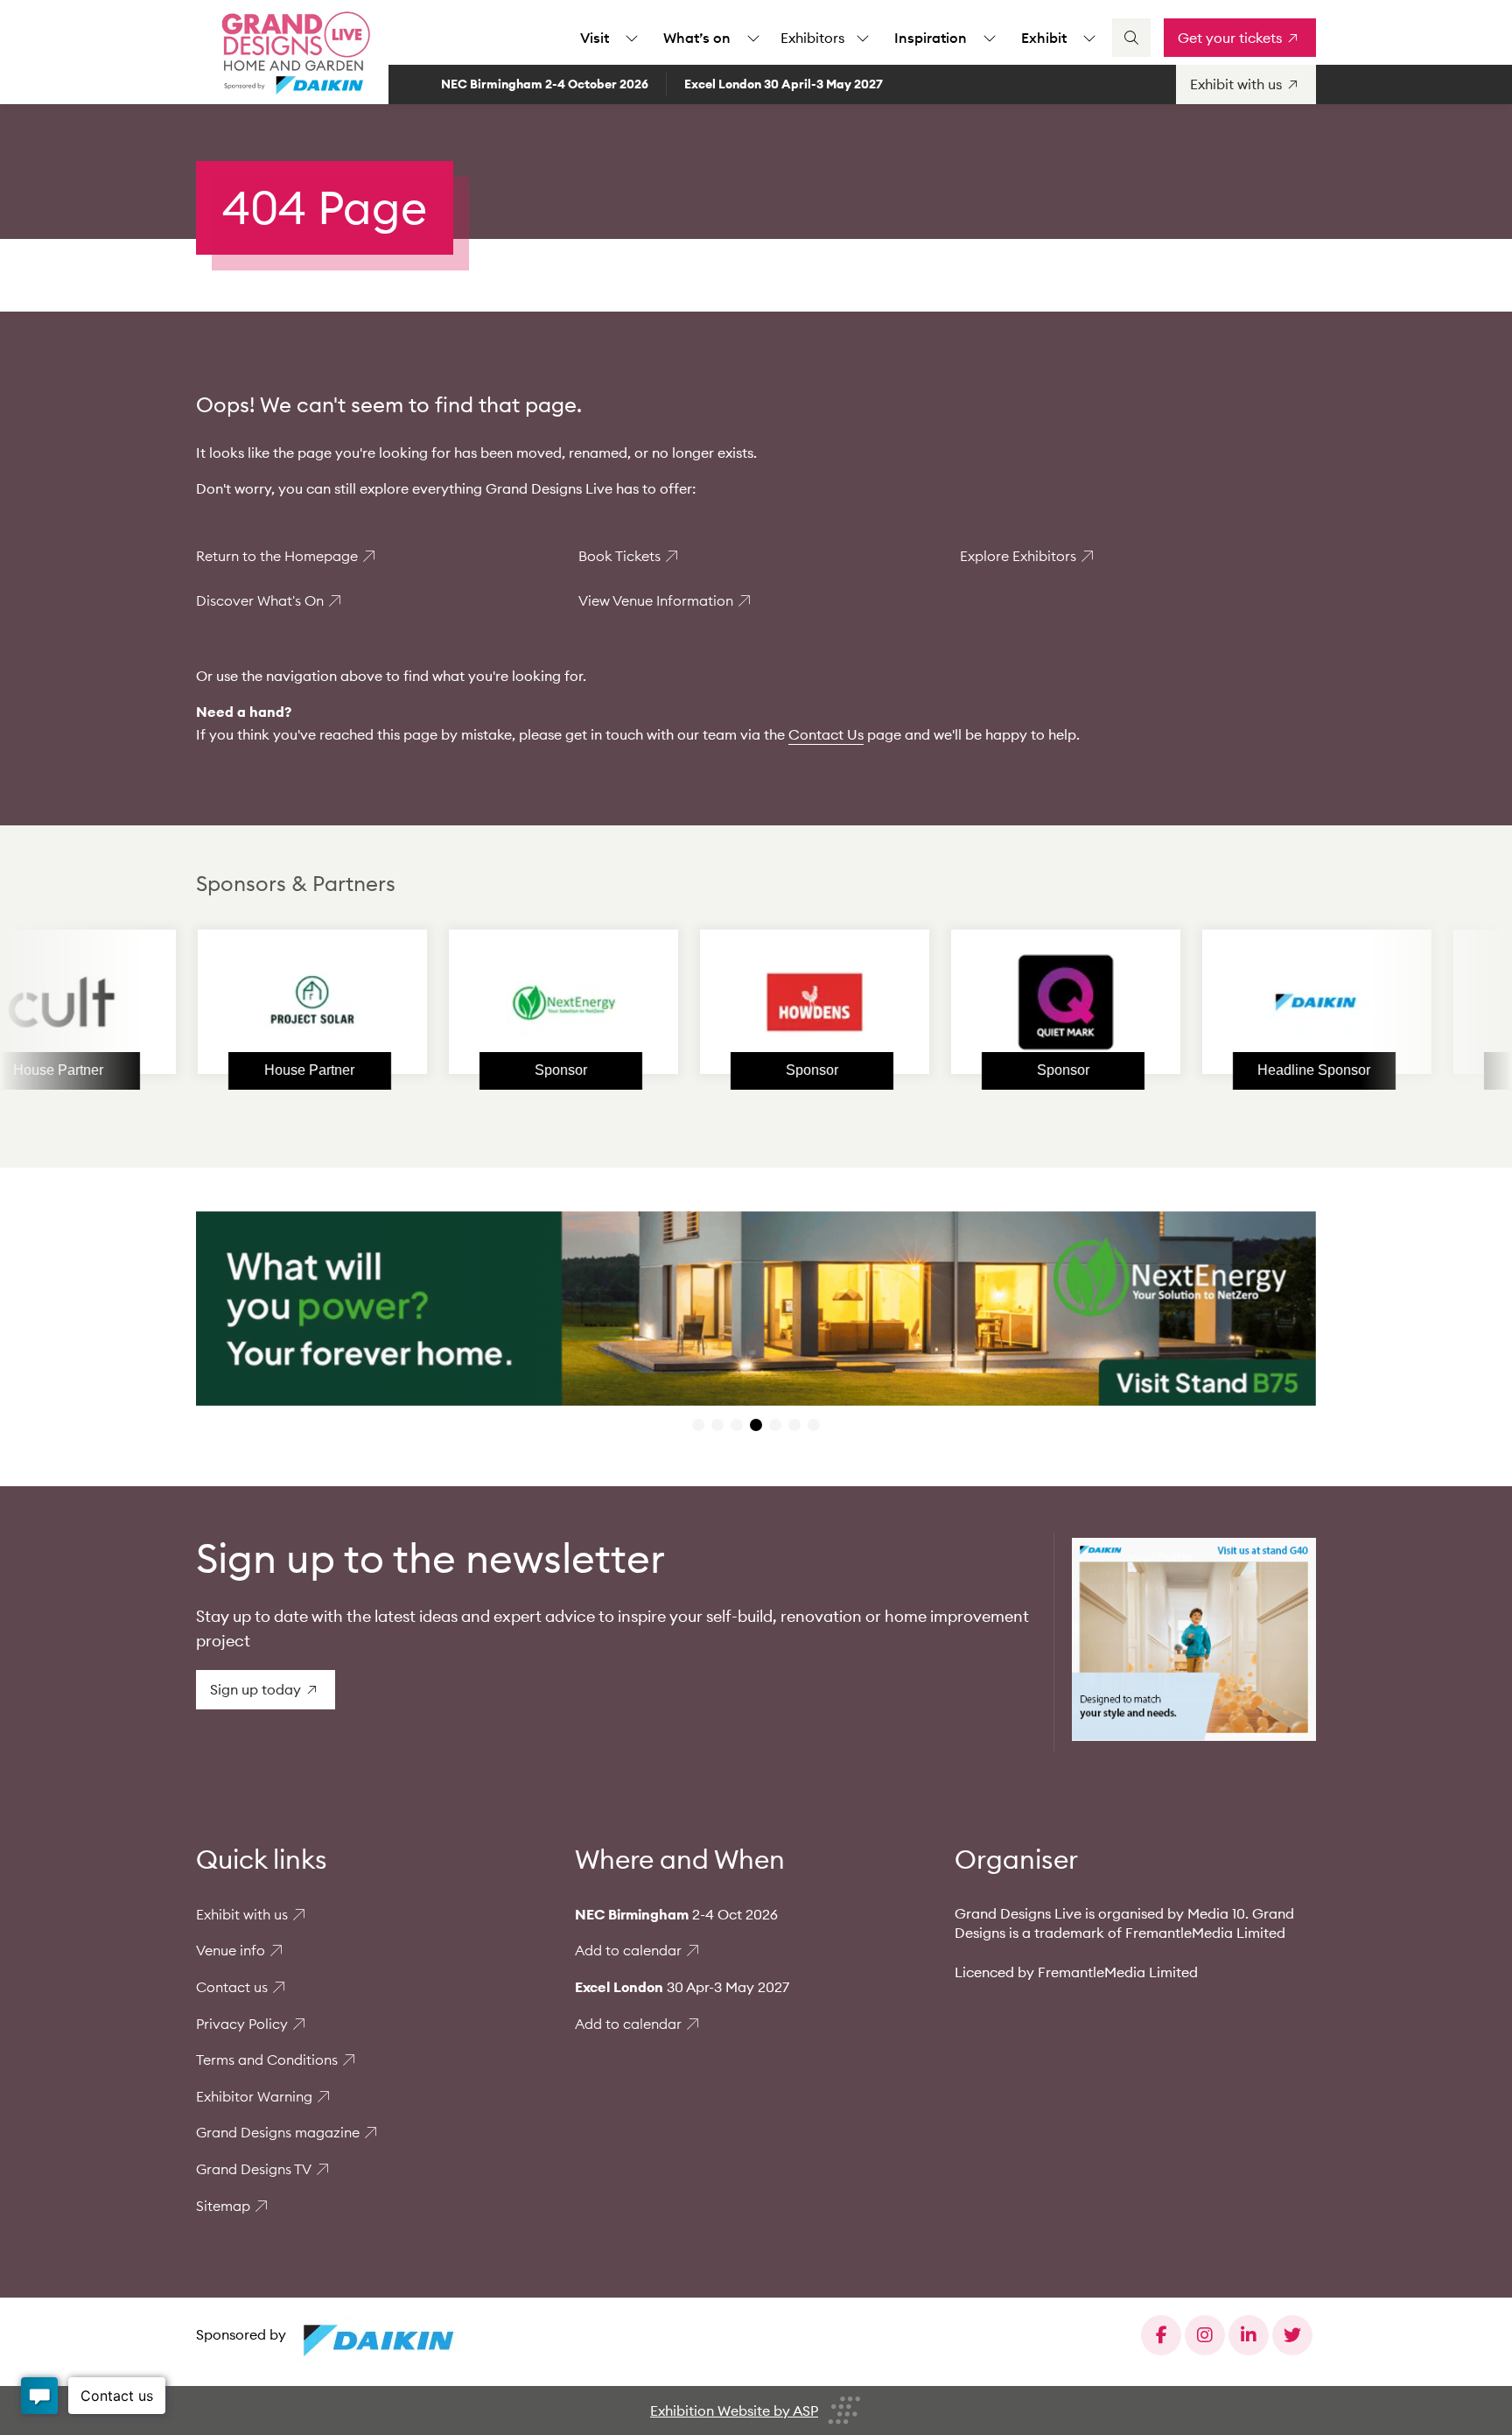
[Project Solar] (214, 1002)
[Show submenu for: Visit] (632, 38)
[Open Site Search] (1131, 38)
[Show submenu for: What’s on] (753, 38)
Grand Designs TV (254, 2169)
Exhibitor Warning (254, 2096)
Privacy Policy (242, 2024)
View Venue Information (656, 600)
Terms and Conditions (267, 2060)
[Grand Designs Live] (292, 53)
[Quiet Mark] (968, 1002)
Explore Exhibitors (1018, 556)
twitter (1292, 2335)
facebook (1161, 2335)
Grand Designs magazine (278, 2132)
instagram (1205, 2335)
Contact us (232, 1987)
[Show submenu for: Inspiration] (990, 38)
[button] (698, 1425)
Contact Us (826, 734)
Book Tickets (619, 556)
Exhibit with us (242, 1914)
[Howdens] (717, 1002)
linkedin (1249, 2335)
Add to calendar (628, 1950)
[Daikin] (1219, 1002)
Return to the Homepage (277, 556)
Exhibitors (812, 38)
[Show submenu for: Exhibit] (1089, 38)
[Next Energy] (465, 1002)
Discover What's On (260, 600)
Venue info (231, 1950)
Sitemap (223, 2206)
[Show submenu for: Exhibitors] (863, 38)
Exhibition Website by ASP (734, 2410)
